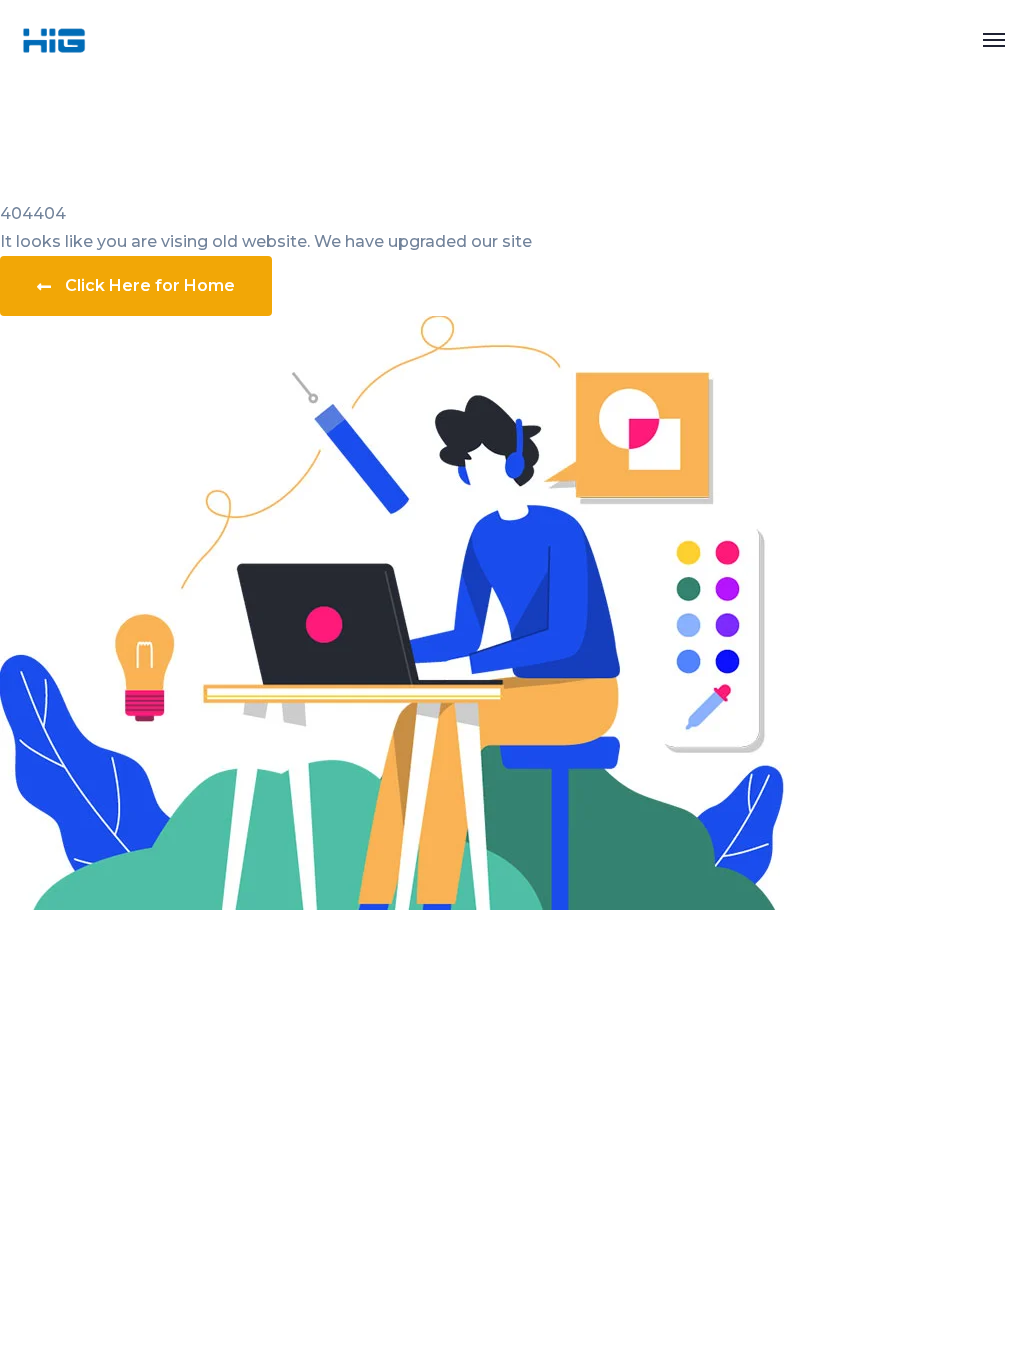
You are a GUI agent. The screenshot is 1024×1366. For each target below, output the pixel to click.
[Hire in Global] (54, 39)
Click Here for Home (150, 285)
